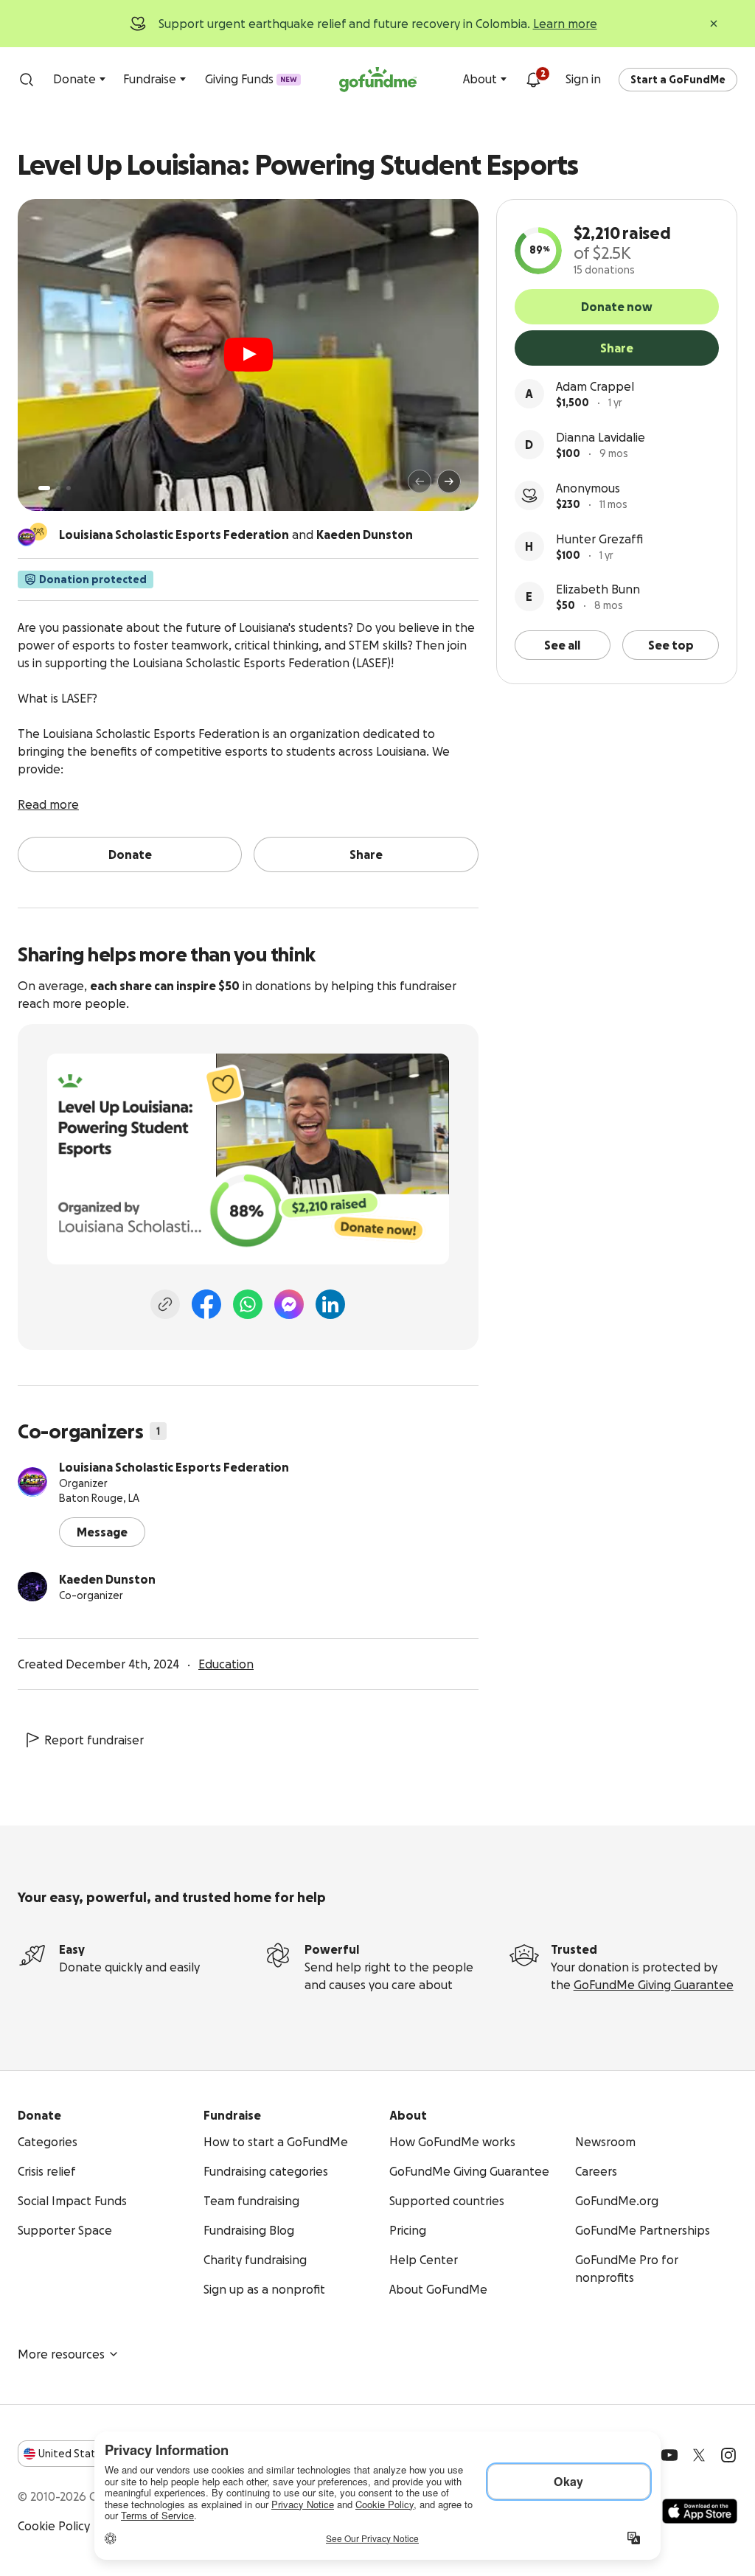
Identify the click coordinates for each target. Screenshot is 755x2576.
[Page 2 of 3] (58, 488)
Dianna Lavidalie (601, 437)
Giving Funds (251, 79)
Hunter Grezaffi (599, 539)
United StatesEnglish (94, 2454)
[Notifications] (533, 80)
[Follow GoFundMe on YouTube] (669, 2455)
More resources (61, 2354)
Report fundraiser (94, 1740)
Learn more (565, 24)
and (236, 535)
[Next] (449, 481)
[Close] (714, 24)
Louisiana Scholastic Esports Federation (174, 1467)
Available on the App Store (700, 2511)
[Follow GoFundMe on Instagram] (728, 2455)
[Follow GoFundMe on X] (699, 2455)
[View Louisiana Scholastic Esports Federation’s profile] (32, 1482)
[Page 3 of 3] (69, 488)
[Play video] (248, 355)
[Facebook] (206, 1304)
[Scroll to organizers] (38, 532)
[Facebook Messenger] (289, 1304)
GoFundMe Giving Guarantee (654, 1985)
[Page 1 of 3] (44, 488)
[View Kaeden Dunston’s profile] (32, 1587)
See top (671, 645)
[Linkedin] (330, 1304)
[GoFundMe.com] (378, 80)
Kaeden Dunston (107, 1579)
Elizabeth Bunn (598, 589)
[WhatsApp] (248, 1304)
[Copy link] (165, 1304)
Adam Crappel (595, 386)
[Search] (27, 80)
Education (226, 1664)
